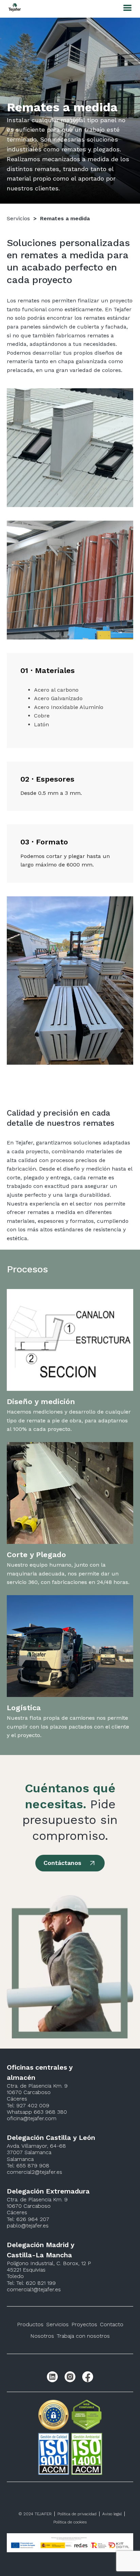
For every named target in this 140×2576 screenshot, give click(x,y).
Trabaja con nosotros (83, 2336)
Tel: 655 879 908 (28, 2166)
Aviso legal (112, 2514)
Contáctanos (62, 1863)
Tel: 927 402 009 (28, 2105)
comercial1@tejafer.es (34, 2289)
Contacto (112, 2324)
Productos (30, 2324)
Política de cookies (70, 2522)
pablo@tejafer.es (28, 2226)
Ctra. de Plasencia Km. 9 (37, 2086)
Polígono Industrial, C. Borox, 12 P (49, 2263)
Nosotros (42, 2336)
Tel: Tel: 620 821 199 (31, 2283)
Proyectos (84, 2324)
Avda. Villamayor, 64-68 (36, 2146)
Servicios (18, 218)
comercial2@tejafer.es (34, 2172)
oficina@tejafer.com (32, 2118)
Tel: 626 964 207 (28, 2219)
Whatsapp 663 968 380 (37, 2112)
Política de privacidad (77, 2514)
